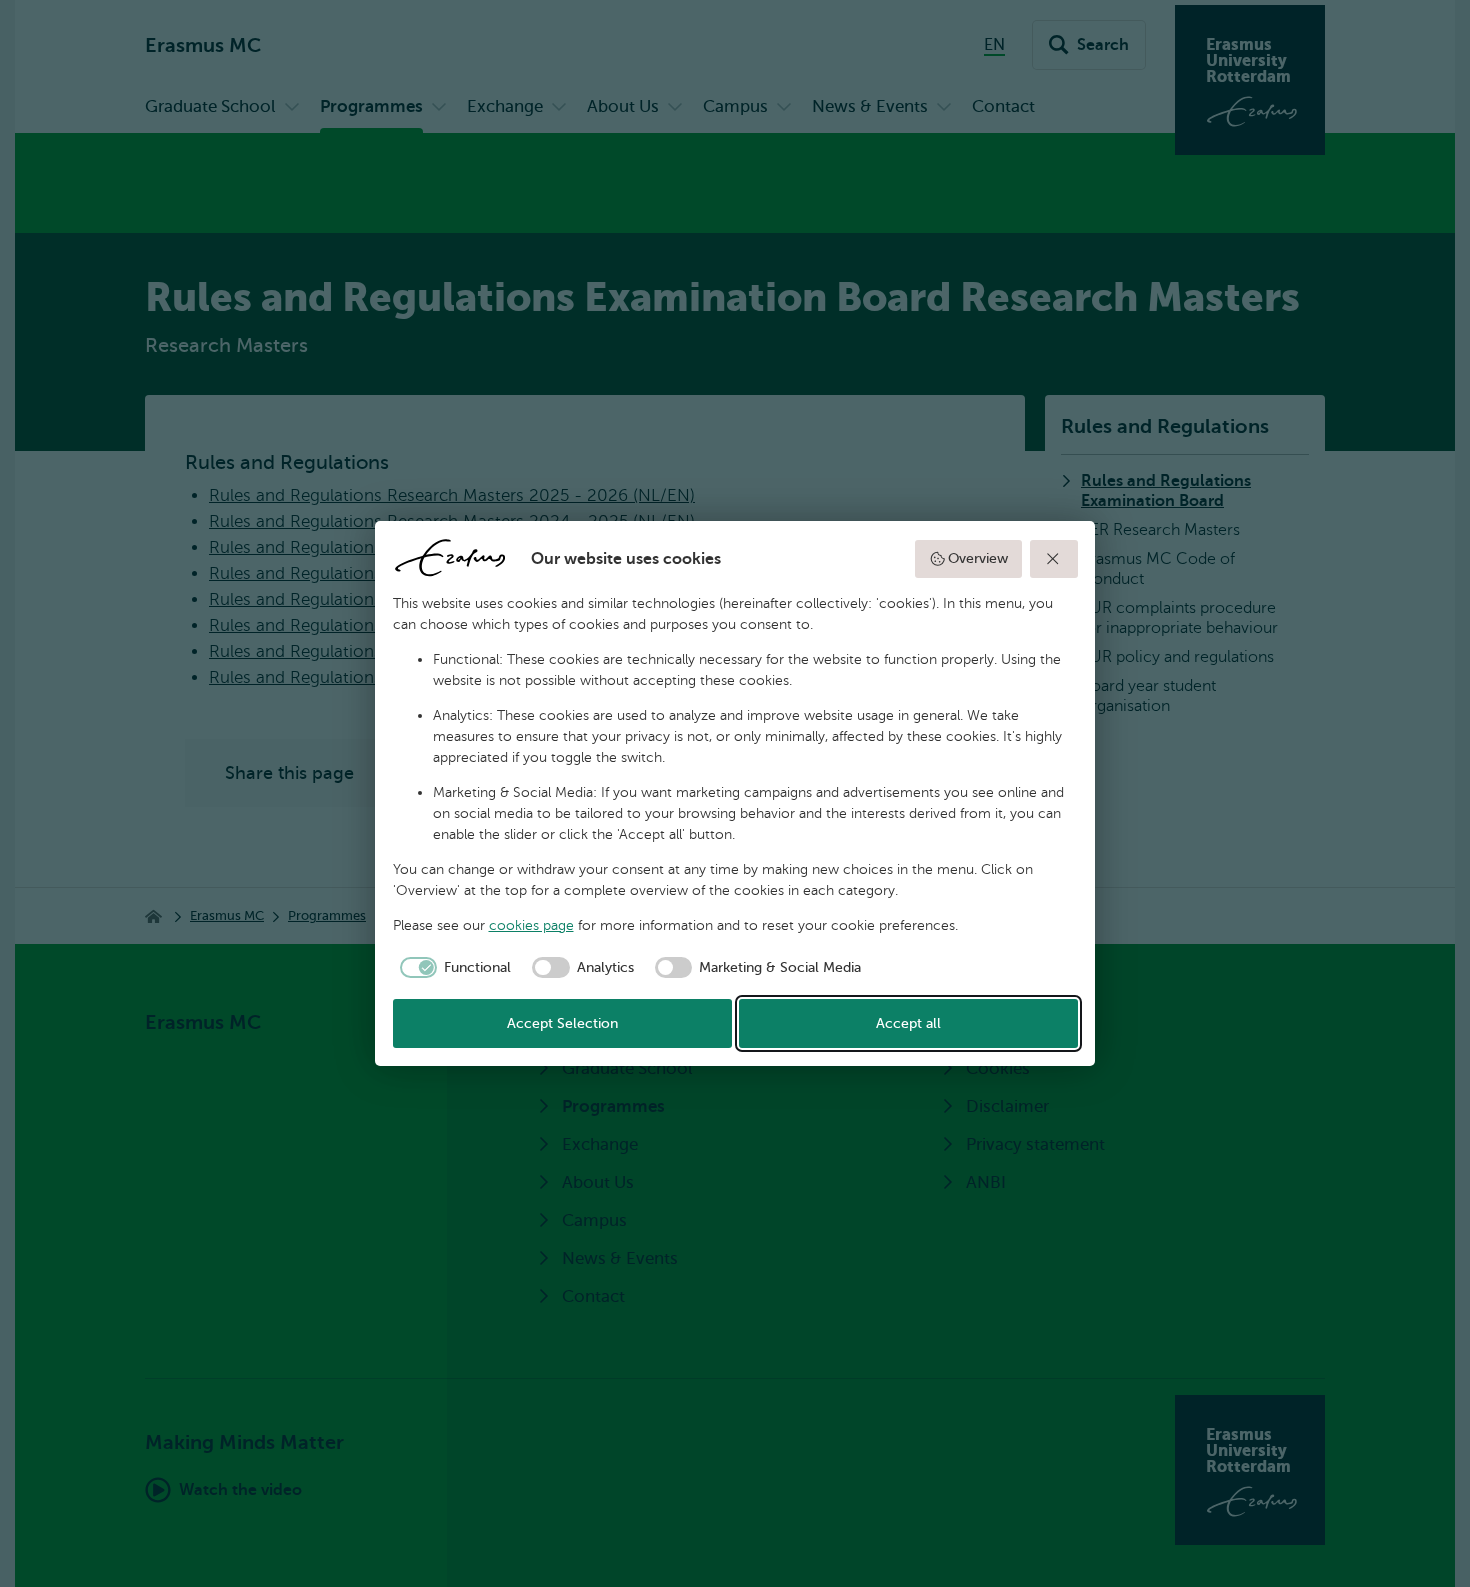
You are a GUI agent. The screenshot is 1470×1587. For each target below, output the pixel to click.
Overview (978, 558)
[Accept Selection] (1054, 559)
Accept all (908, 1023)
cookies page (531, 925)
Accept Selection (562, 1023)
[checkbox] (452, 968)
